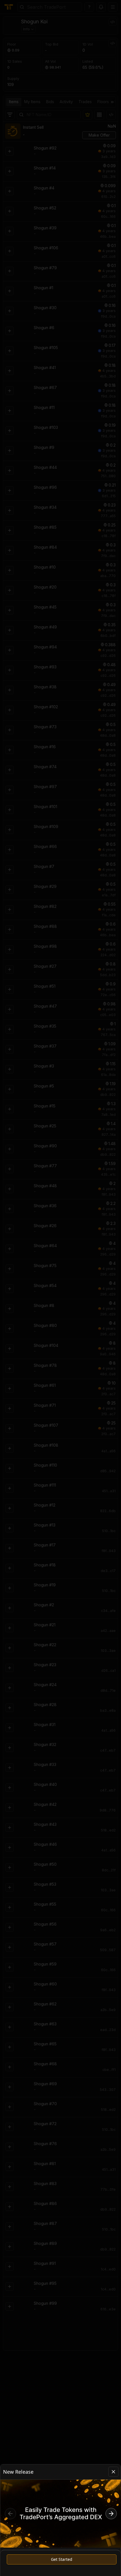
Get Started (62, 2559)
